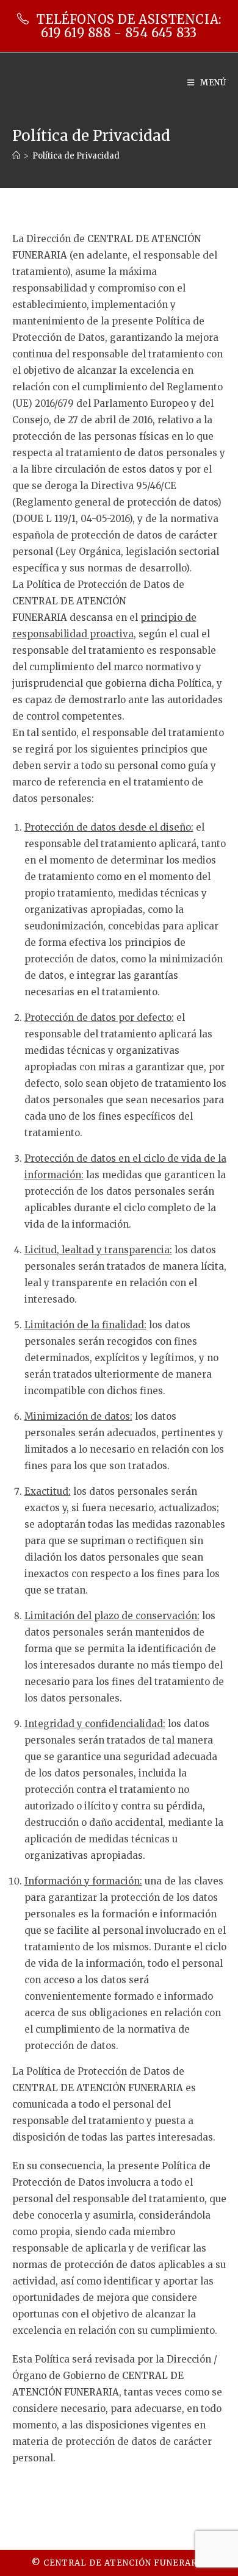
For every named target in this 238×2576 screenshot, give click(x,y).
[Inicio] (16, 156)
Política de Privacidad (76, 156)
